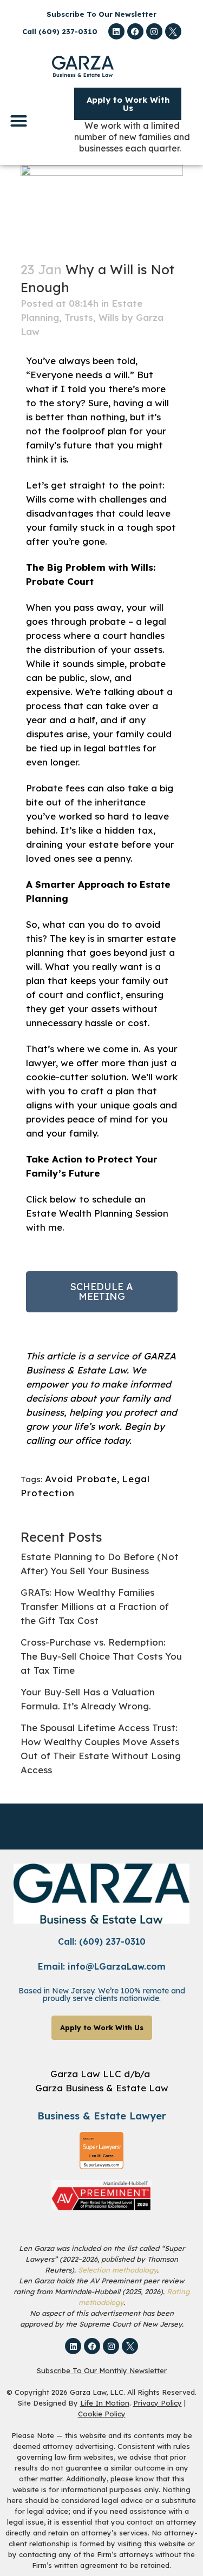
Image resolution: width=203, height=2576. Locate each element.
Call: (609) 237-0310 (102, 1941)
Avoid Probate (81, 1479)
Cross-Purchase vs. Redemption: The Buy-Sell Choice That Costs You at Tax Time (101, 1656)
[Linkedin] (116, 31)
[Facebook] (135, 31)
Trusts (79, 317)
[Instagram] (154, 31)
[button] (19, 121)
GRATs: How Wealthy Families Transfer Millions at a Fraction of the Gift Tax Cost (95, 1606)
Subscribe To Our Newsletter (101, 14)
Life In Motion (105, 2403)
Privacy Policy (158, 2403)
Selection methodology (117, 2270)
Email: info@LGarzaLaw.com (102, 1966)
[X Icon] (173, 31)
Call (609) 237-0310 (60, 31)
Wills (109, 317)
